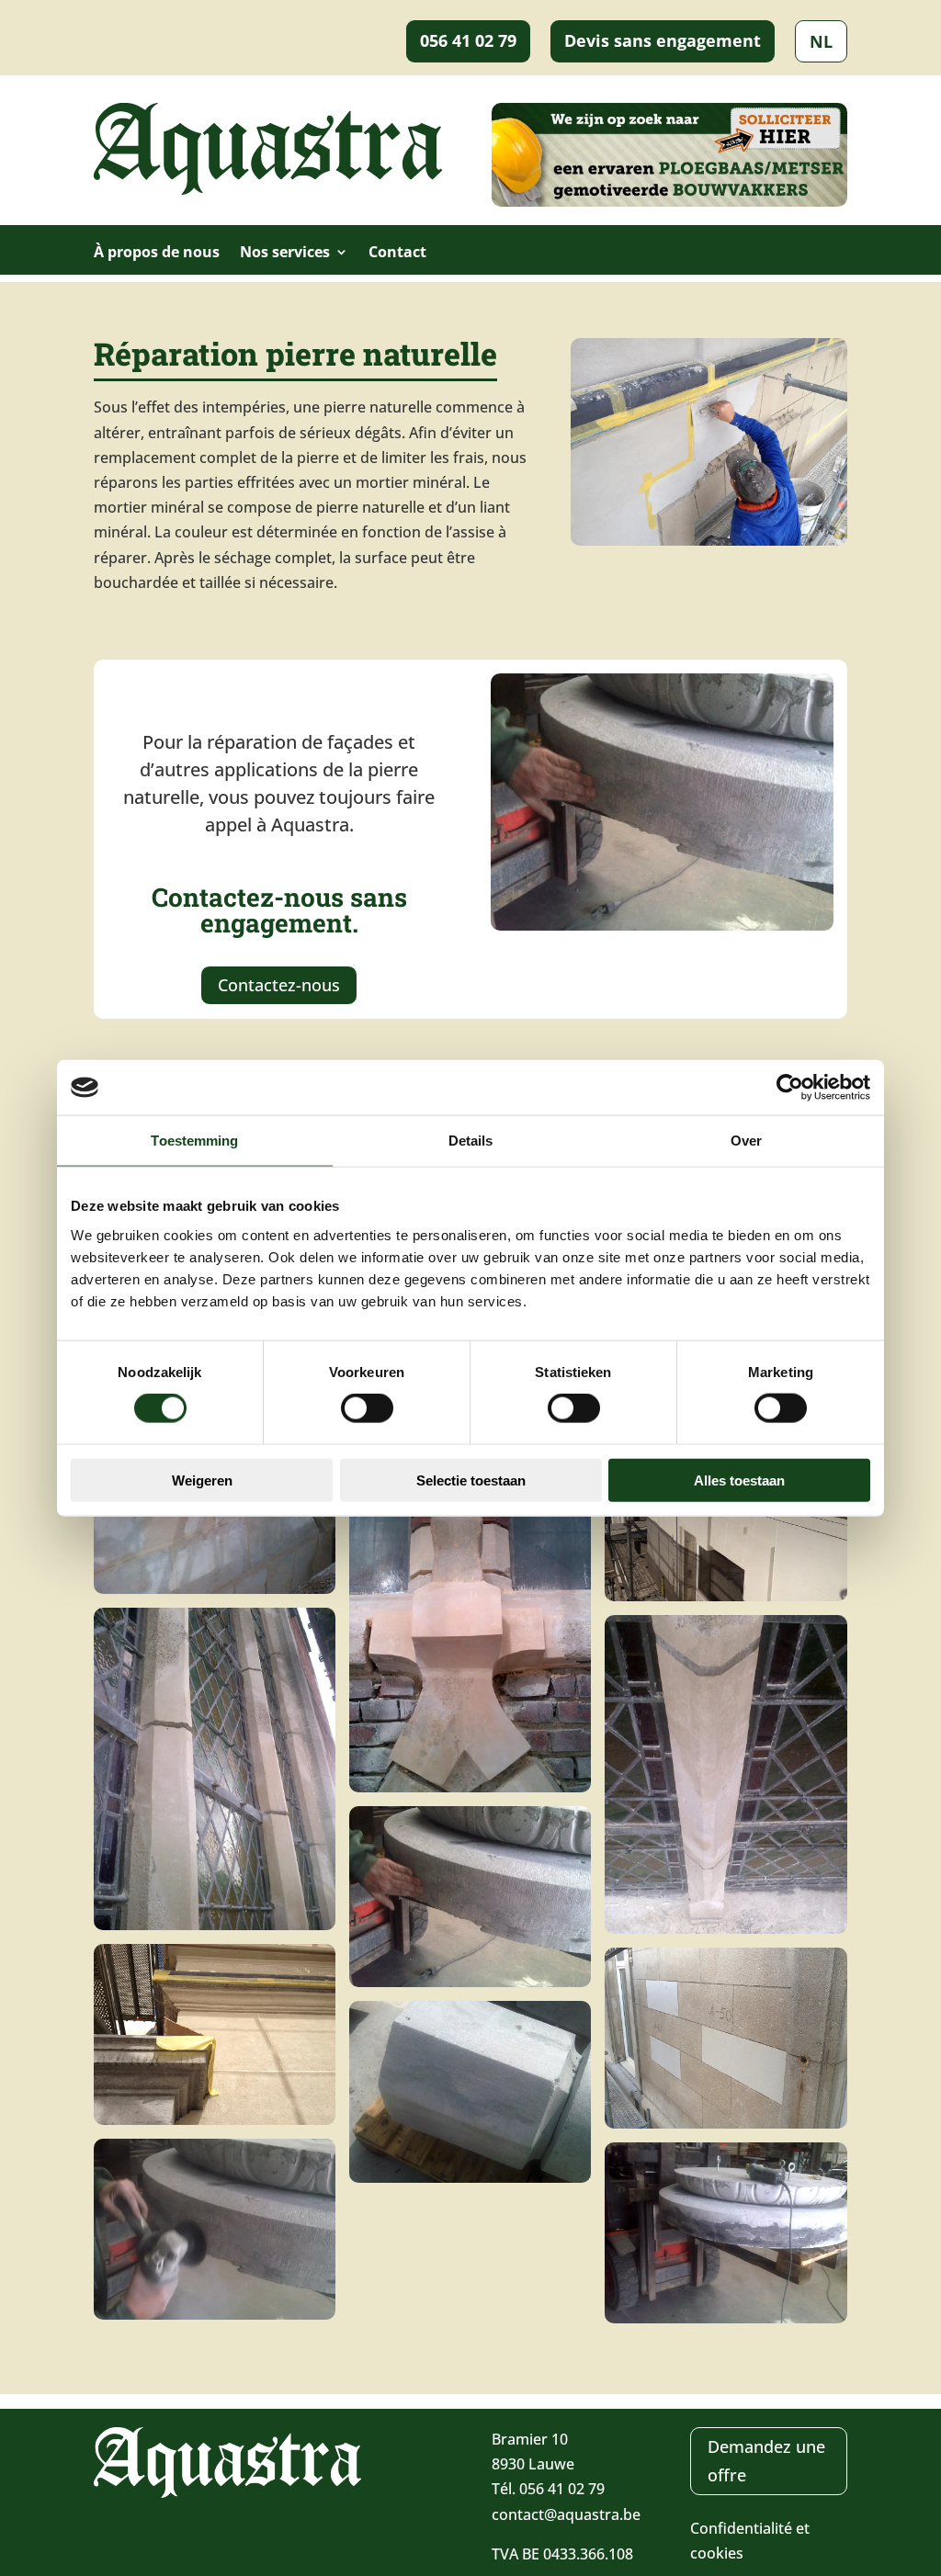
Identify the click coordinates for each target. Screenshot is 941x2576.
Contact (397, 254)
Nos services (285, 254)
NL (821, 41)
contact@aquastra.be (566, 2514)
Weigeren (202, 1480)
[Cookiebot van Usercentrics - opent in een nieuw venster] (790, 1088)
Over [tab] (746, 1141)
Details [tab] (471, 1141)
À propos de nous (157, 254)
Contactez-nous (279, 985)
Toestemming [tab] (194, 1141)
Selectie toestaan (471, 1480)
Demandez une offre (766, 2461)
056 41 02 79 (468, 40)
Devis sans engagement (663, 40)
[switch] (367, 1408)
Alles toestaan (739, 1480)
